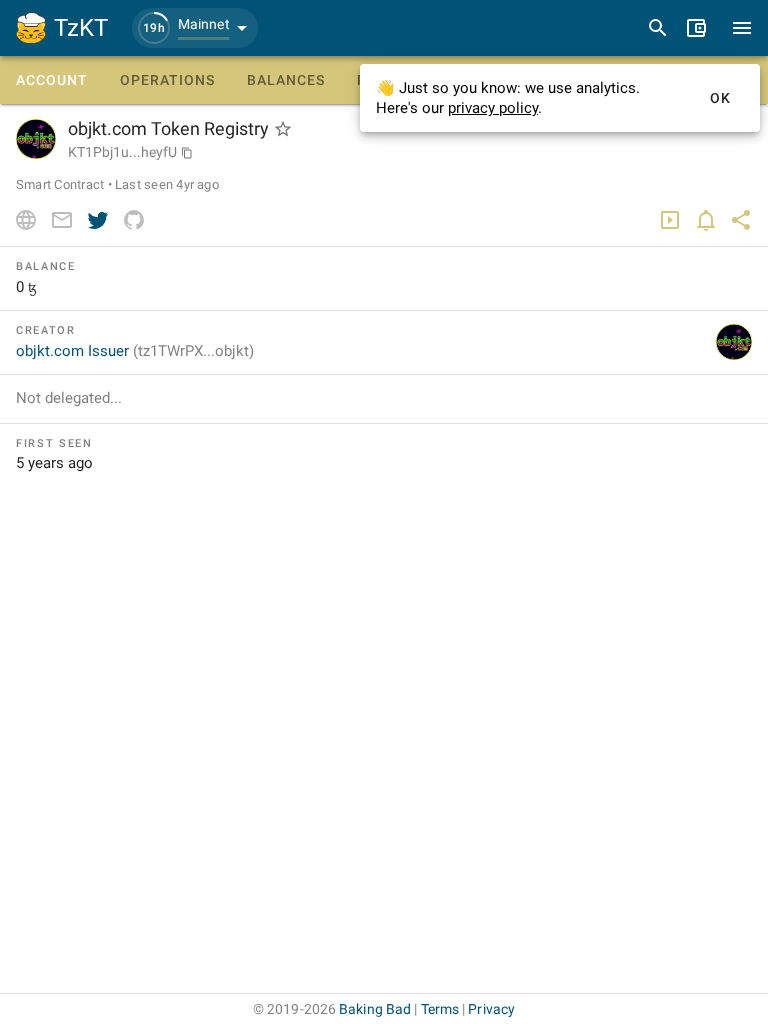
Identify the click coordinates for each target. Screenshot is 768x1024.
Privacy (491, 1009)
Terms (440, 1009)
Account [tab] (52, 80)
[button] (195, 28)
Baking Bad (375, 1009)
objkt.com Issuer (135, 351)
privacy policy (493, 108)
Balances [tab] (286, 80)
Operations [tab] (167, 80)
